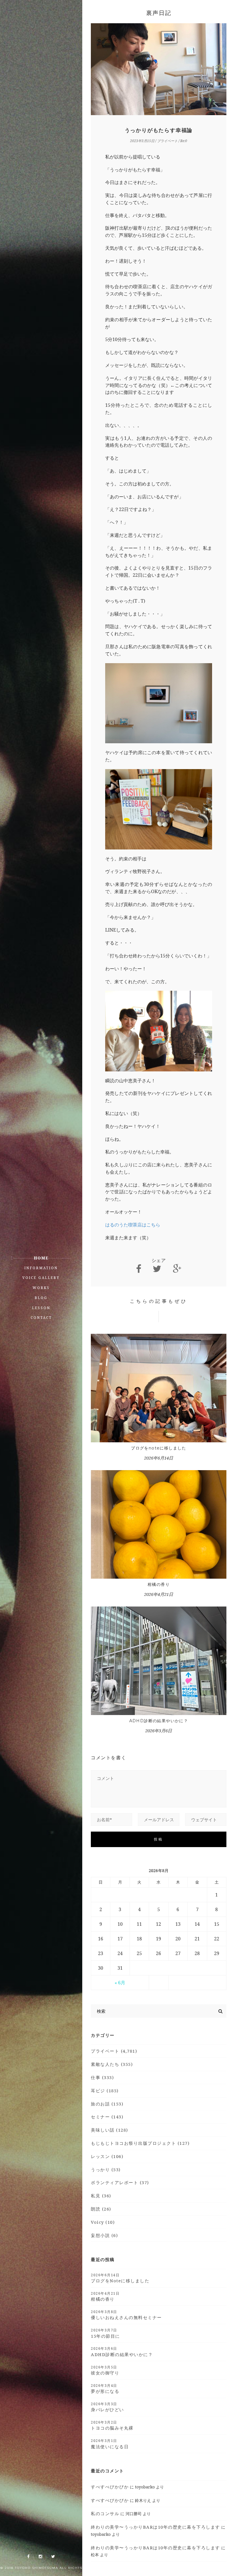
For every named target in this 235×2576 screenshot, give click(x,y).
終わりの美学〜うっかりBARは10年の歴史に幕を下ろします (155, 2527)
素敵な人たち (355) (112, 2064)
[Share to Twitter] (157, 1269)
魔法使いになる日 (110, 2444)
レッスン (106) (107, 2156)
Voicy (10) (103, 2222)
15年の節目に (105, 2333)
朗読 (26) (101, 2209)
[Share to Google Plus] (177, 1269)
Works (41, 1288)
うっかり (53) (106, 2169)
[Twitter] (53, 2557)
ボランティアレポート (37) (120, 2182)
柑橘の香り (159, 1584)
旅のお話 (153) (107, 2104)
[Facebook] (28, 2557)
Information (41, 1268)
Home (41, 1258)
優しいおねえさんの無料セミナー (126, 2315)
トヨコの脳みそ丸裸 (112, 2425)
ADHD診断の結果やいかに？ (159, 1721)
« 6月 (120, 1983)
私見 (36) (101, 2196)
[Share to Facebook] (139, 1269)
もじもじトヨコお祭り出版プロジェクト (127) (140, 2143)
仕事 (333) (102, 2077)
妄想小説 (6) (104, 2235)
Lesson (41, 1308)
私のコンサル (105, 2513)
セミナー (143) (107, 2117)
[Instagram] (40, 2557)
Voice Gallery (41, 1278)
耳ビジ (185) (105, 2091)
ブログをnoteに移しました (159, 1448)
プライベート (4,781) (114, 2051)
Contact (41, 1318)
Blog (41, 1298)
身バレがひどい (107, 2407)
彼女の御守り (105, 2370)
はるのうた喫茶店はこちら (133, 1225)
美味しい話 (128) (109, 2130)
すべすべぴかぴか (110, 2487)
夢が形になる (105, 2389)
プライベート (167, 141)
